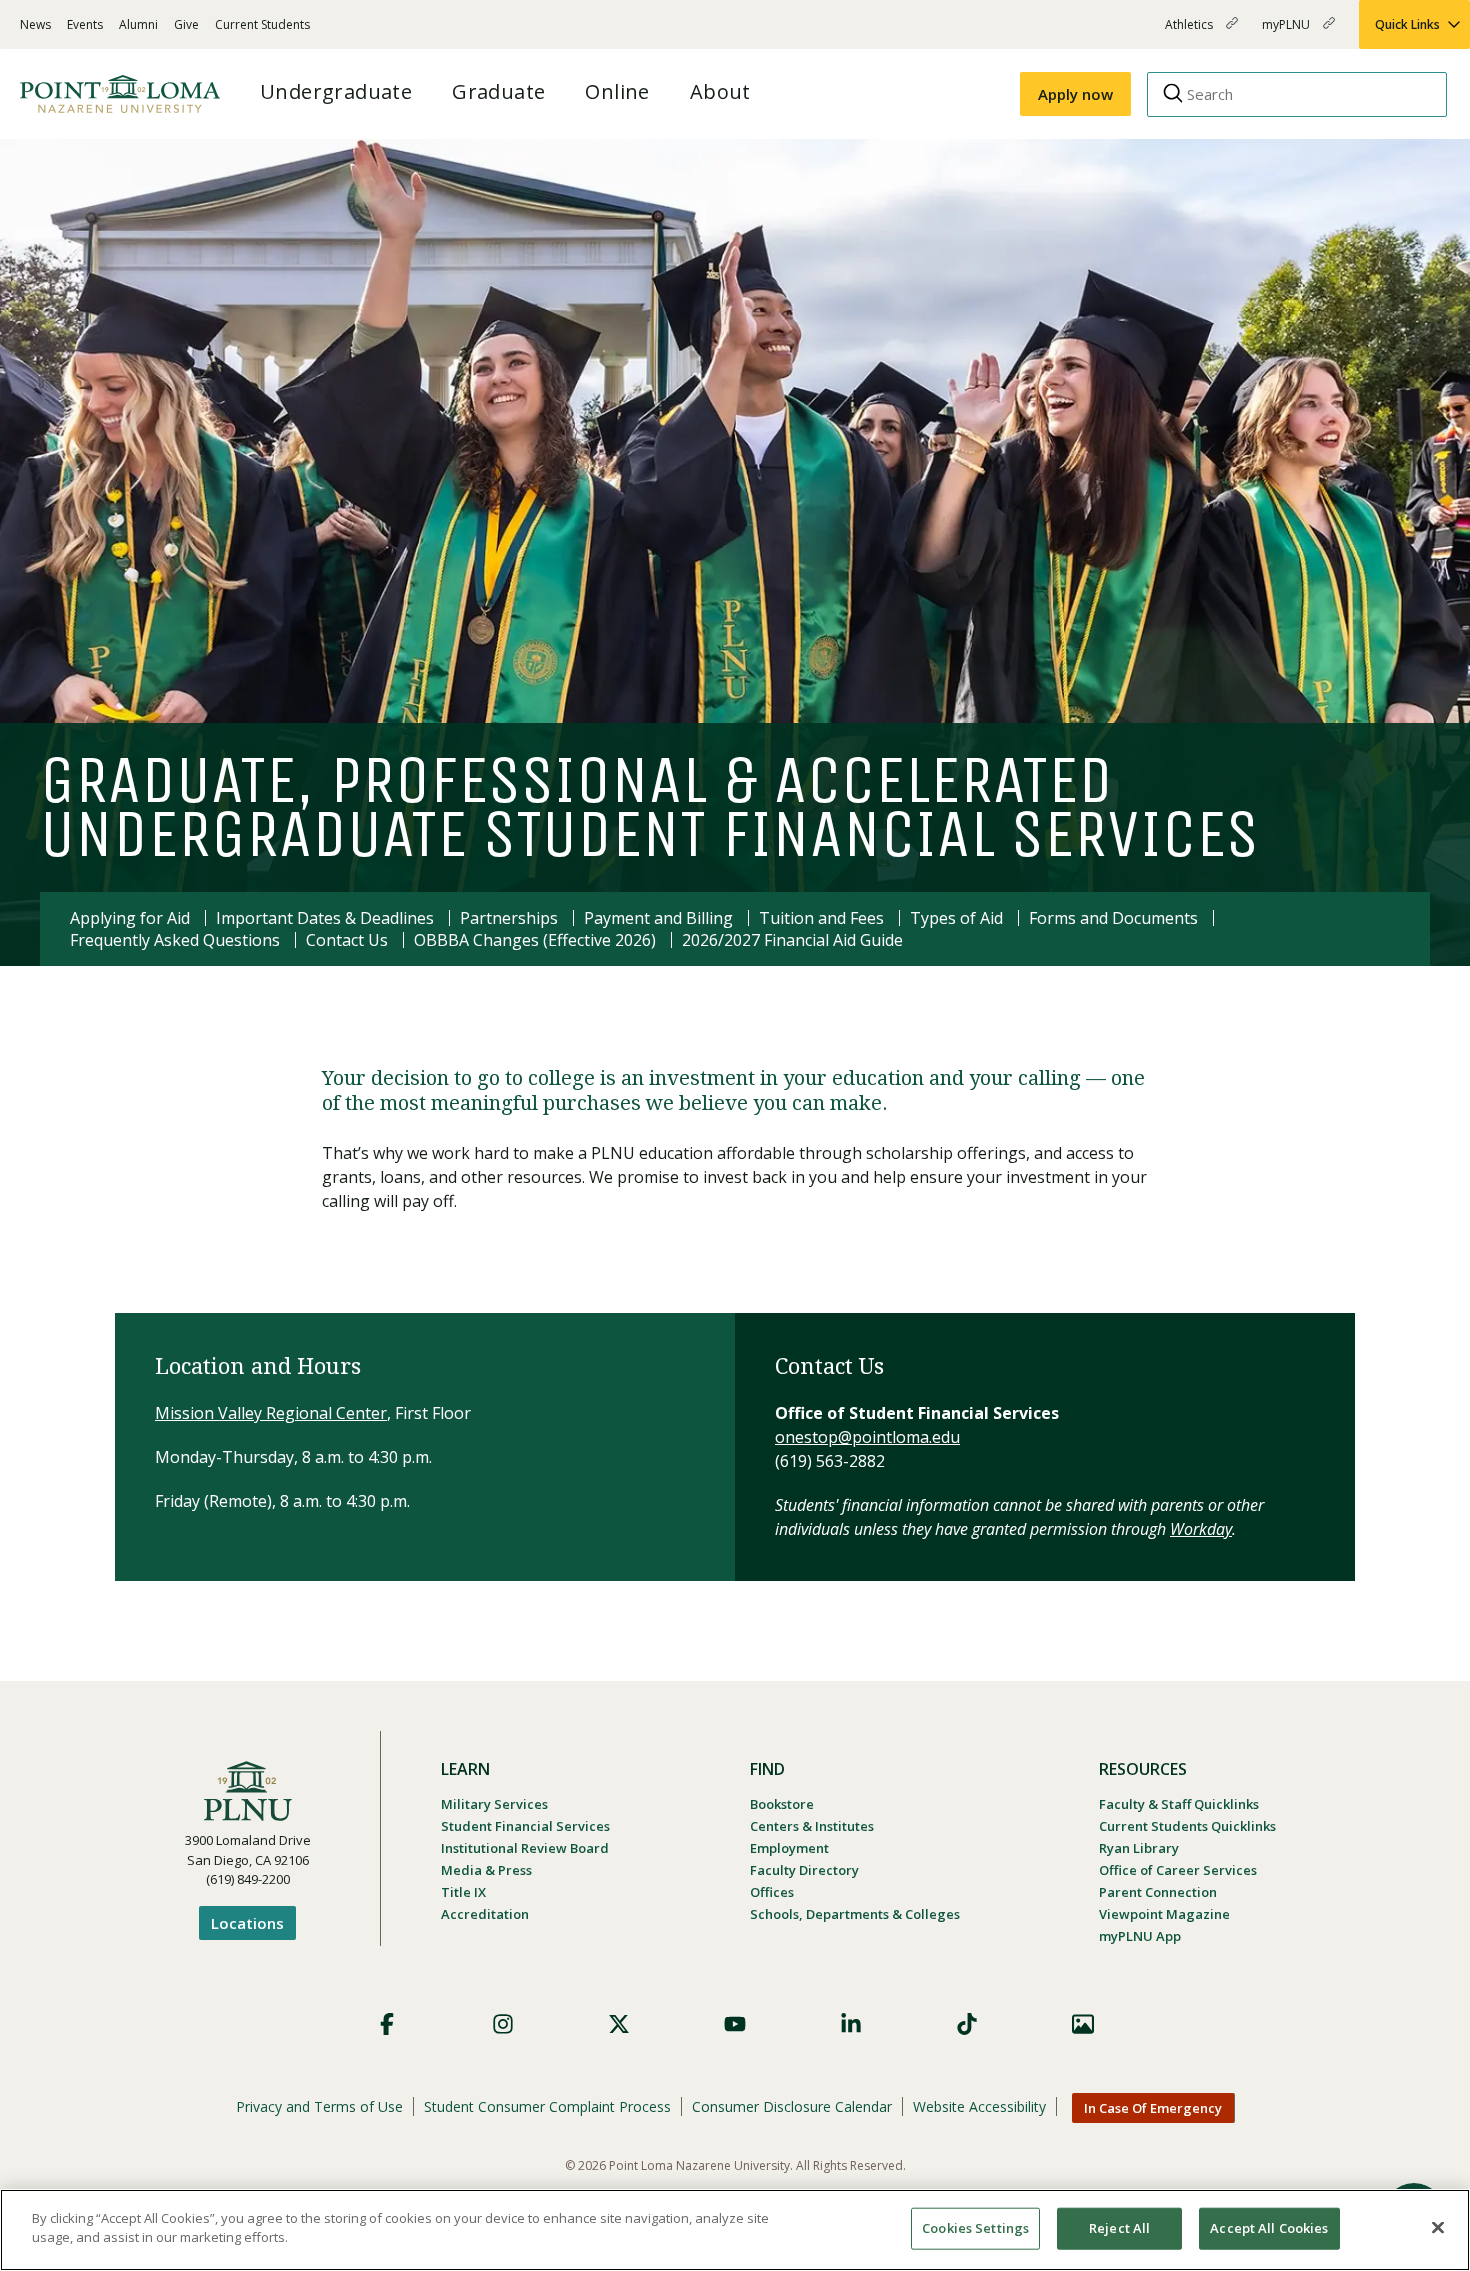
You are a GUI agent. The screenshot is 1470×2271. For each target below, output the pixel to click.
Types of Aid (956, 918)
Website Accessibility (979, 2106)
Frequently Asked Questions (175, 940)
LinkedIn (851, 2024)
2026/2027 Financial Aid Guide (792, 940)
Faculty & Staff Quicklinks (1179, 1804)
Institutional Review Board (525, 1848)
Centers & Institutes (812, 1826)
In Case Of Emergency (1153, 2108)
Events (85, 24)
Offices (772, 1892)
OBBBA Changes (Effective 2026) (535, 940)
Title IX (463, 1892)
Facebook (387, 2024)
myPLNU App (1140, 1936)
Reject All (1119, 2228)
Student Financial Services (525, 1826)
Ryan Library (1139, 1848)
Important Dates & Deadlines (325, 918)
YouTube (735, 2024)
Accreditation (485, 1914)
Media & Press (486, 1870)
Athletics (1190, 32)
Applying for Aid (130, 918)
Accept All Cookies (1269, 2228)
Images (1083, 2024)
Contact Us (347, 940)
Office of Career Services (1178, 1870)
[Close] (1438, 2227)
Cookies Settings (975, 2228)
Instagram (503, 2024)
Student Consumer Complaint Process (547, 2106)
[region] (735, 2230)
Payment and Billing (658, 918)
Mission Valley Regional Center (271, 1413)
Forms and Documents (1113, 918)
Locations (247, 1923)
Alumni (138, 24)
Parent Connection (1158, 1892)
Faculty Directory (804, 1870)
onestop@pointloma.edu (867, 1437)
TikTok (967, 2024)
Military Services (494, 1804)
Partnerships (509, 918)
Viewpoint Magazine (1164, 1914)
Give (186, 24)
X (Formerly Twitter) (619, 2024)
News (35, 24)
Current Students (262, 24)
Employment (789, 1848)
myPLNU (1287, 32)
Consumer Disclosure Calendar (792, 2106)
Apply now (1075, 94)
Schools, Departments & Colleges (855, 1914)
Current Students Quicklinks (1187, 1826)
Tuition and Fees (821, 918)
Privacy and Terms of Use (319, 2106)
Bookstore (782, 1804)
